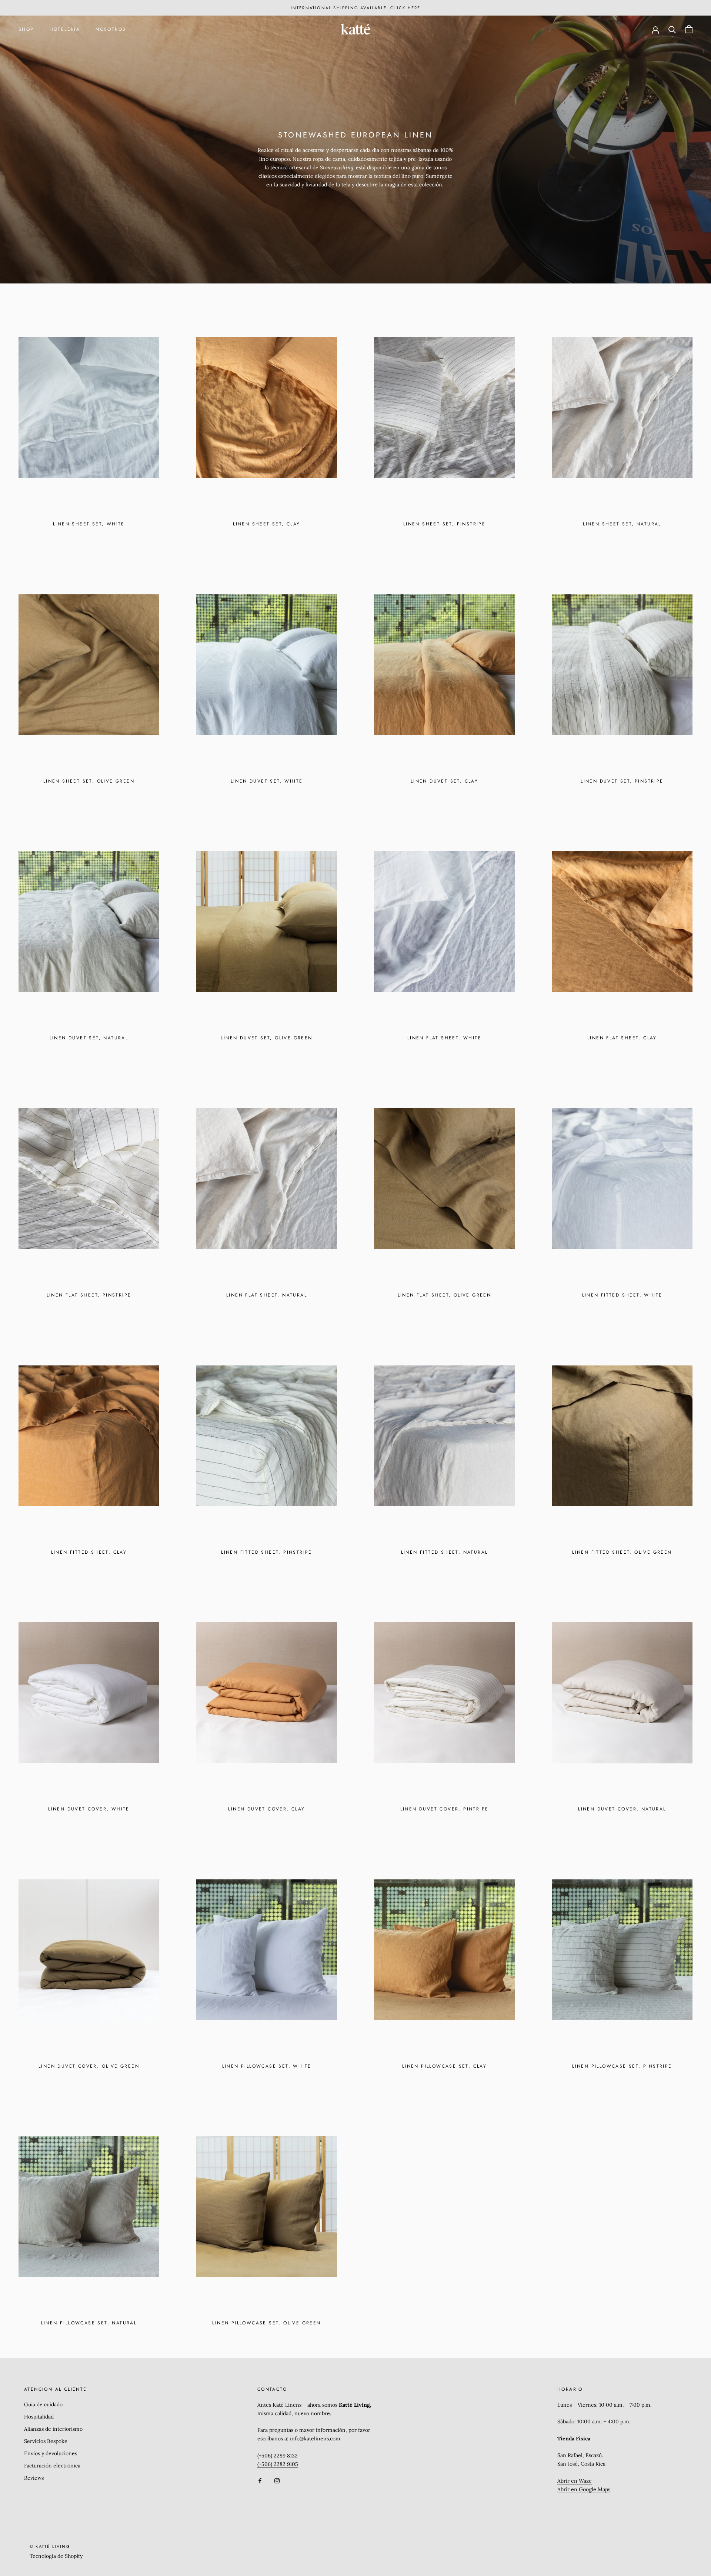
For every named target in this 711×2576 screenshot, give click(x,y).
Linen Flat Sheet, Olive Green (445, 1295)
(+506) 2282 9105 (278, 2464)
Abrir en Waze (575, 2481)
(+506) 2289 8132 (278, 2456)
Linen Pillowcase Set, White (267, 2066)
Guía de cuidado (43, 2404)
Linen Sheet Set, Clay (266, 524)
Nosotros (111, 29)
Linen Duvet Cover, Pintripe (445, 1809)
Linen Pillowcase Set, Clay (444, 2066)
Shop (26, 29)
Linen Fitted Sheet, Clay (89, 1552)
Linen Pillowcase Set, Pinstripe (622, 2066)
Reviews (34, 2478)
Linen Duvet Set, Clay (444, 781)
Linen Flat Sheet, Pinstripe (89, 1295)
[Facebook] (260, 2480)
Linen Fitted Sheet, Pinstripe (267, 1552)
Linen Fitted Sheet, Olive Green (622, 1552)
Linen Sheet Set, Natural (622, 524)
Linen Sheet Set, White (89, 524)
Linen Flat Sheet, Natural (267, 1295)
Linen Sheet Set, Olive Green (89, 781)
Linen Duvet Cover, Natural (622, 1809)
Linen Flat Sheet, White (444, 1038)
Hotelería (65, 29)
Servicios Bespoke (46, 2441)
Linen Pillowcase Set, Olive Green (266, 2323)
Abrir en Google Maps (584, 2489)
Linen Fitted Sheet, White (622, 1295)
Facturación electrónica (52, 2466)
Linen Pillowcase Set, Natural (89, 2323)
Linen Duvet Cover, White (89, 1809)
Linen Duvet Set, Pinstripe (622, 781)
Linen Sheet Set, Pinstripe (444, 524)
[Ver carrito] (689, 29)
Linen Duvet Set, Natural (89, 1038)
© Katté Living (50, 2546)
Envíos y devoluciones (51, 2453)
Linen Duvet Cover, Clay (266, 1809)
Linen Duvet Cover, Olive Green (89, 2066)
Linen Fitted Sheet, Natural (445, 1552)
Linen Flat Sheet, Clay (622, 1038)
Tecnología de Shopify (56, 2556)
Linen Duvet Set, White (267, 781)
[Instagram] (277, 2480)
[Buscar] (672, 29)
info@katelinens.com (315, 2439)
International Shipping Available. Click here (356, 8)
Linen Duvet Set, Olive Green (266, 1038)
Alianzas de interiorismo (53, 2429)
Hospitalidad (39, 2417)
